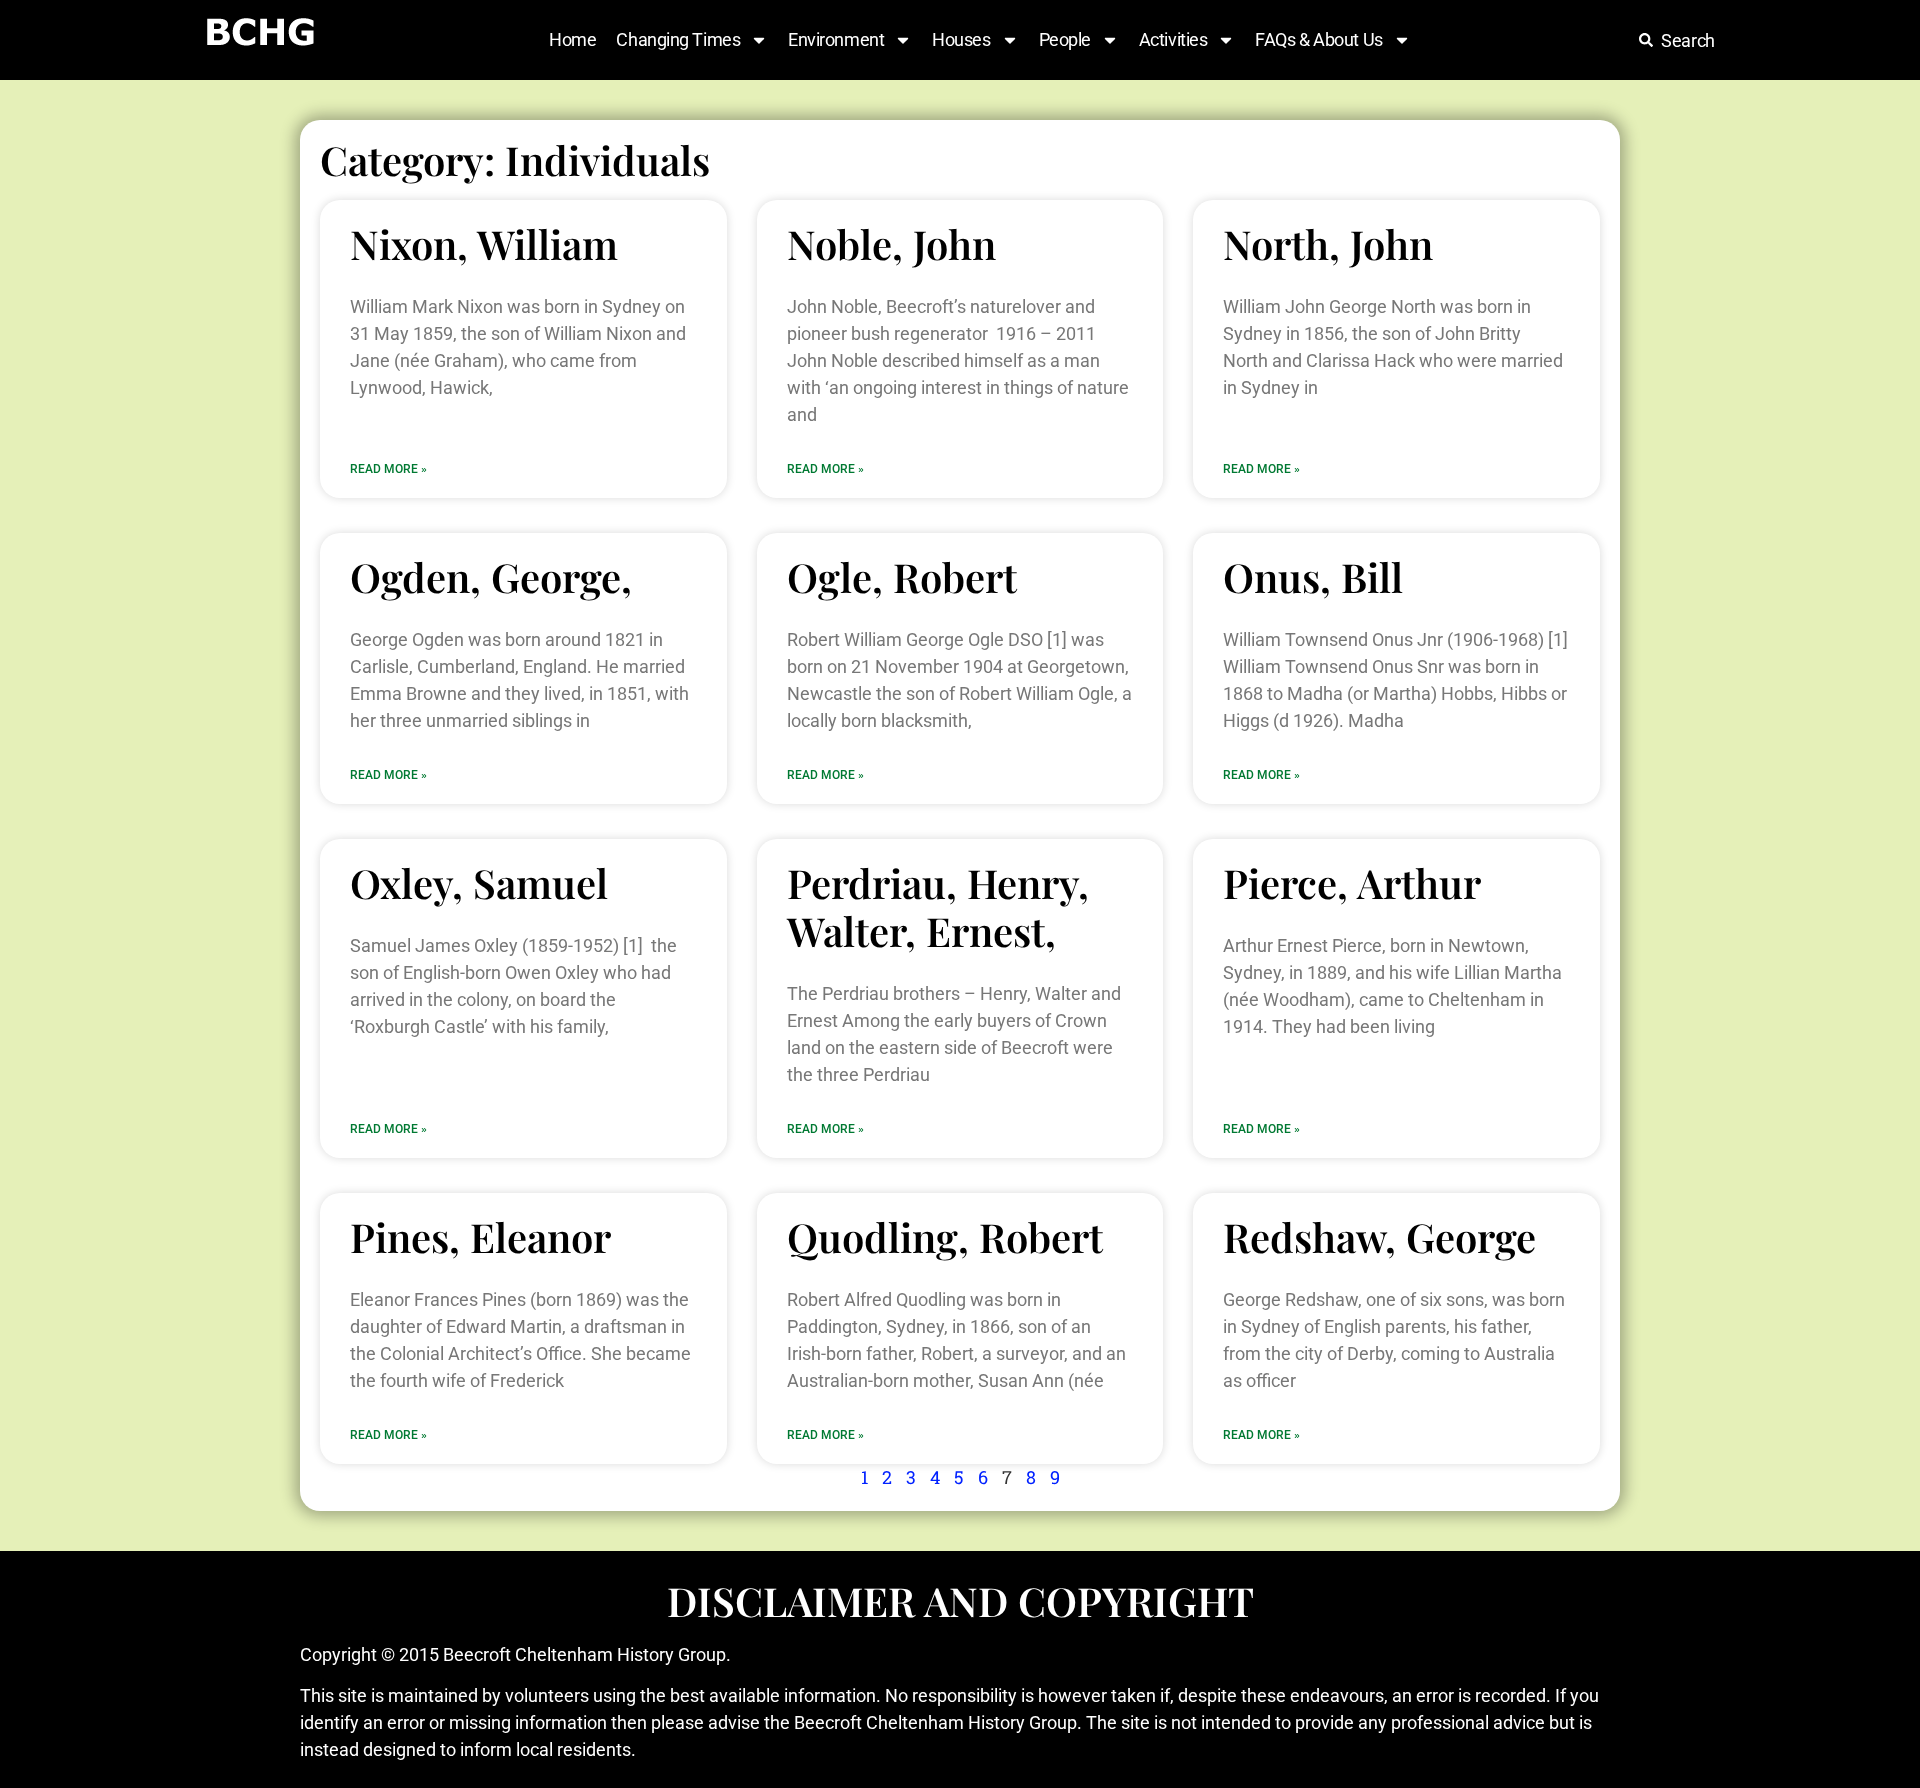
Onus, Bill (1313, 576)
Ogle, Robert (902, 576)
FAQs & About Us (1318, 39)
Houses (961, 39)
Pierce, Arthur (1352, 882)
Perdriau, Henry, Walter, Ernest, (938, 906)
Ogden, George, (491, 576)
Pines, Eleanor (480, 1236)
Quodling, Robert (945, 1236)
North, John (1328, 243)
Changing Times (678, 39)
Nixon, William (484, 243)
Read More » (388, 469)
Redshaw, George (1379, 1236)
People (1065, 39)
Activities (1173, 39)
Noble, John (891, 243)
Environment (836, 39)
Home (572, 39)
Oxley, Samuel (479, 882)
